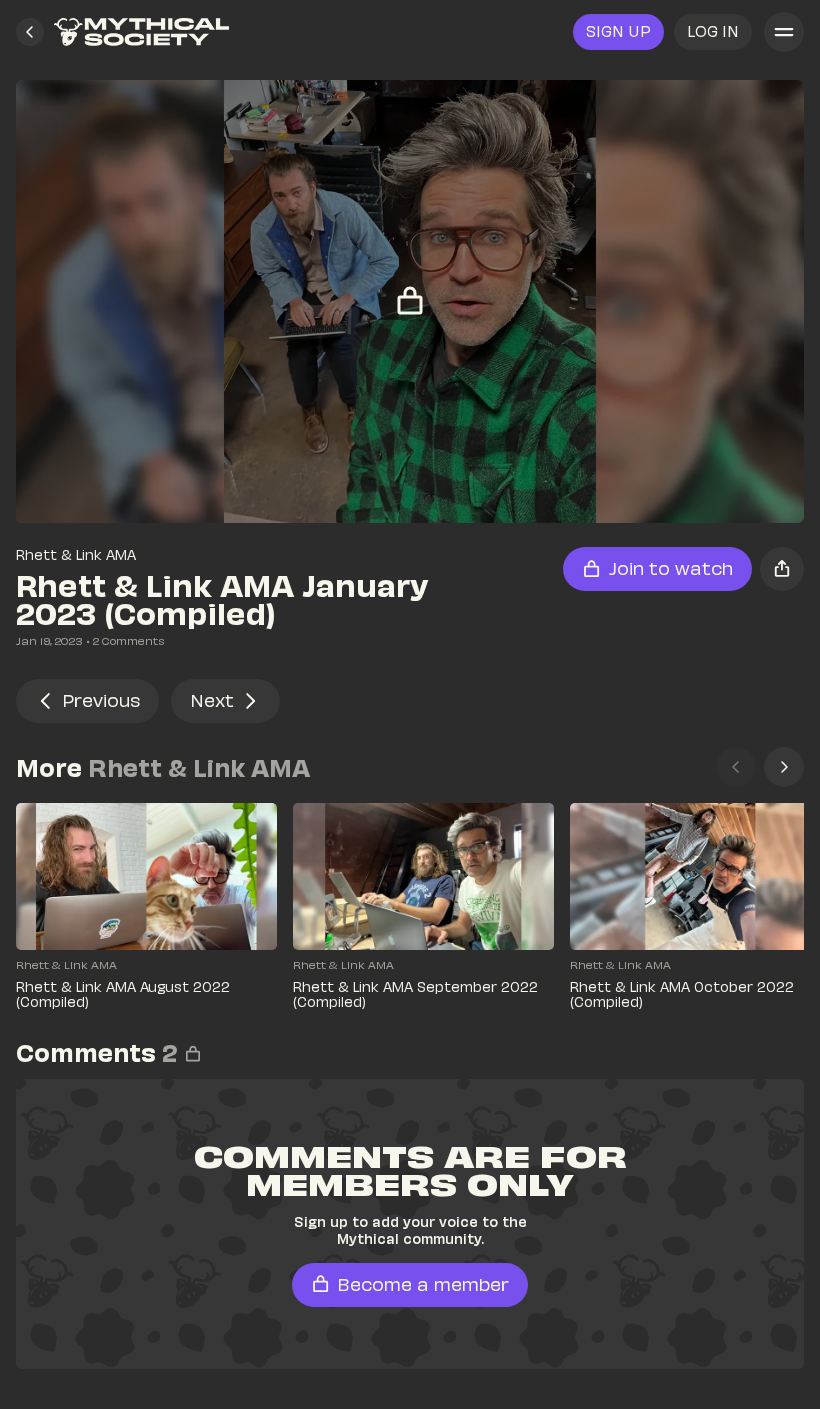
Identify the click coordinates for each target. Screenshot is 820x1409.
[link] (141, 32)
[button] (30, 32)
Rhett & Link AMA (76, 554)
